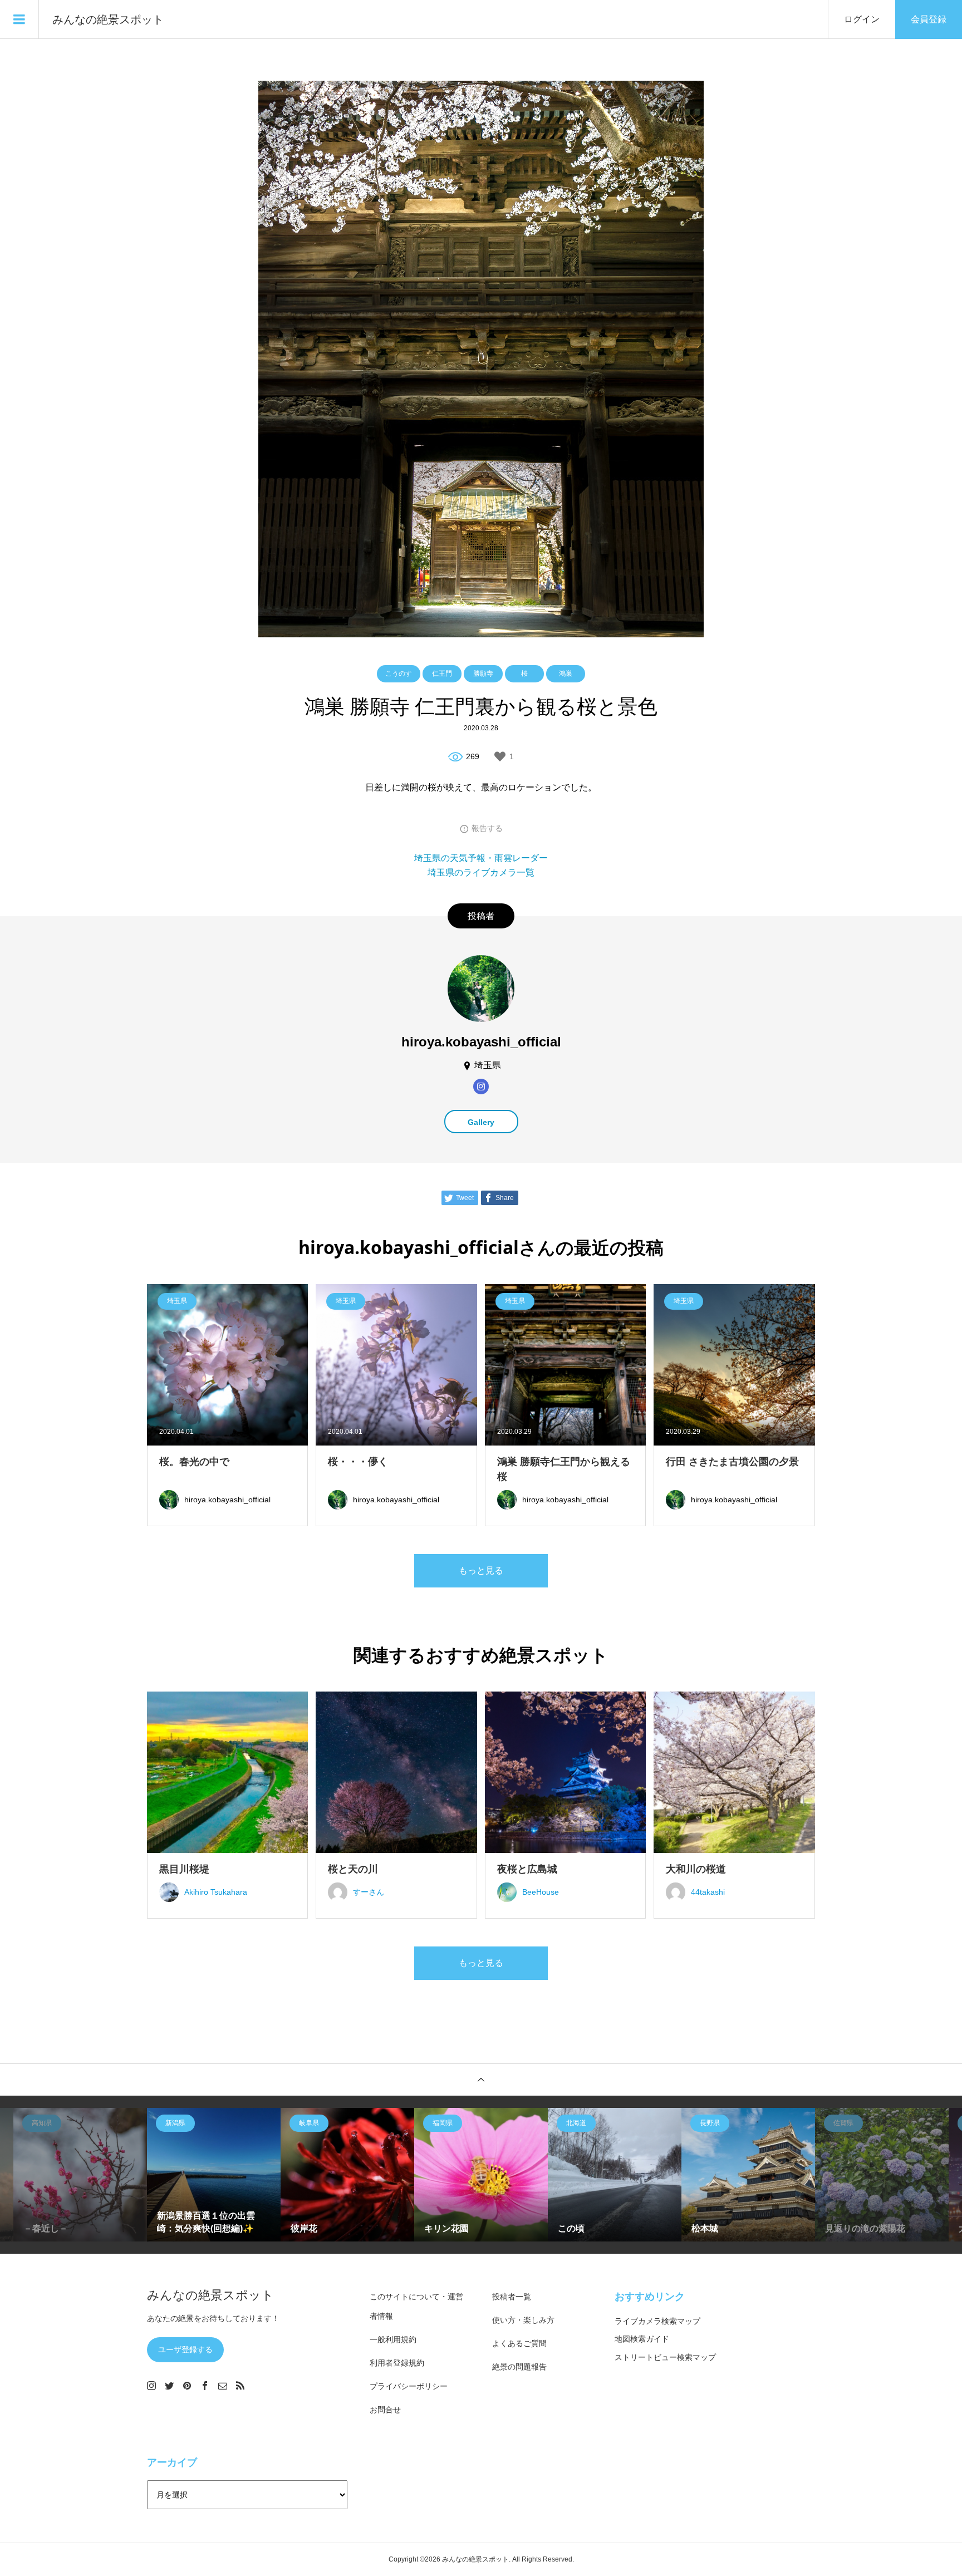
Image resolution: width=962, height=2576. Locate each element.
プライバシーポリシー (409, 2386)
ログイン (862, 19)
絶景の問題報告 (519, 2367)
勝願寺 (483, 674)
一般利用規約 (393, 2339)
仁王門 (442, 674)
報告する (487, 828)
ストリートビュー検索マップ (665, 2357)
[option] (80, 2175)
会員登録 (929, 19)
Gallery (481, 1122)
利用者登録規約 (397, 2363)
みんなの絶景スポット (108, 19)
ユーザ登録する (185, 2349)
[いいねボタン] (500, 756)
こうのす (399, 674)
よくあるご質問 (519, 2343)
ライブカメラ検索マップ (657, 2321)
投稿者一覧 (512, 2297)
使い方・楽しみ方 (523, 2320)
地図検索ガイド (642, 2339)
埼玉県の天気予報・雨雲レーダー (481, 858)
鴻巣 (566, 674)
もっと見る (481, 1570)
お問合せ (385, 2410)
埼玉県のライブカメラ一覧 (481, 872)
